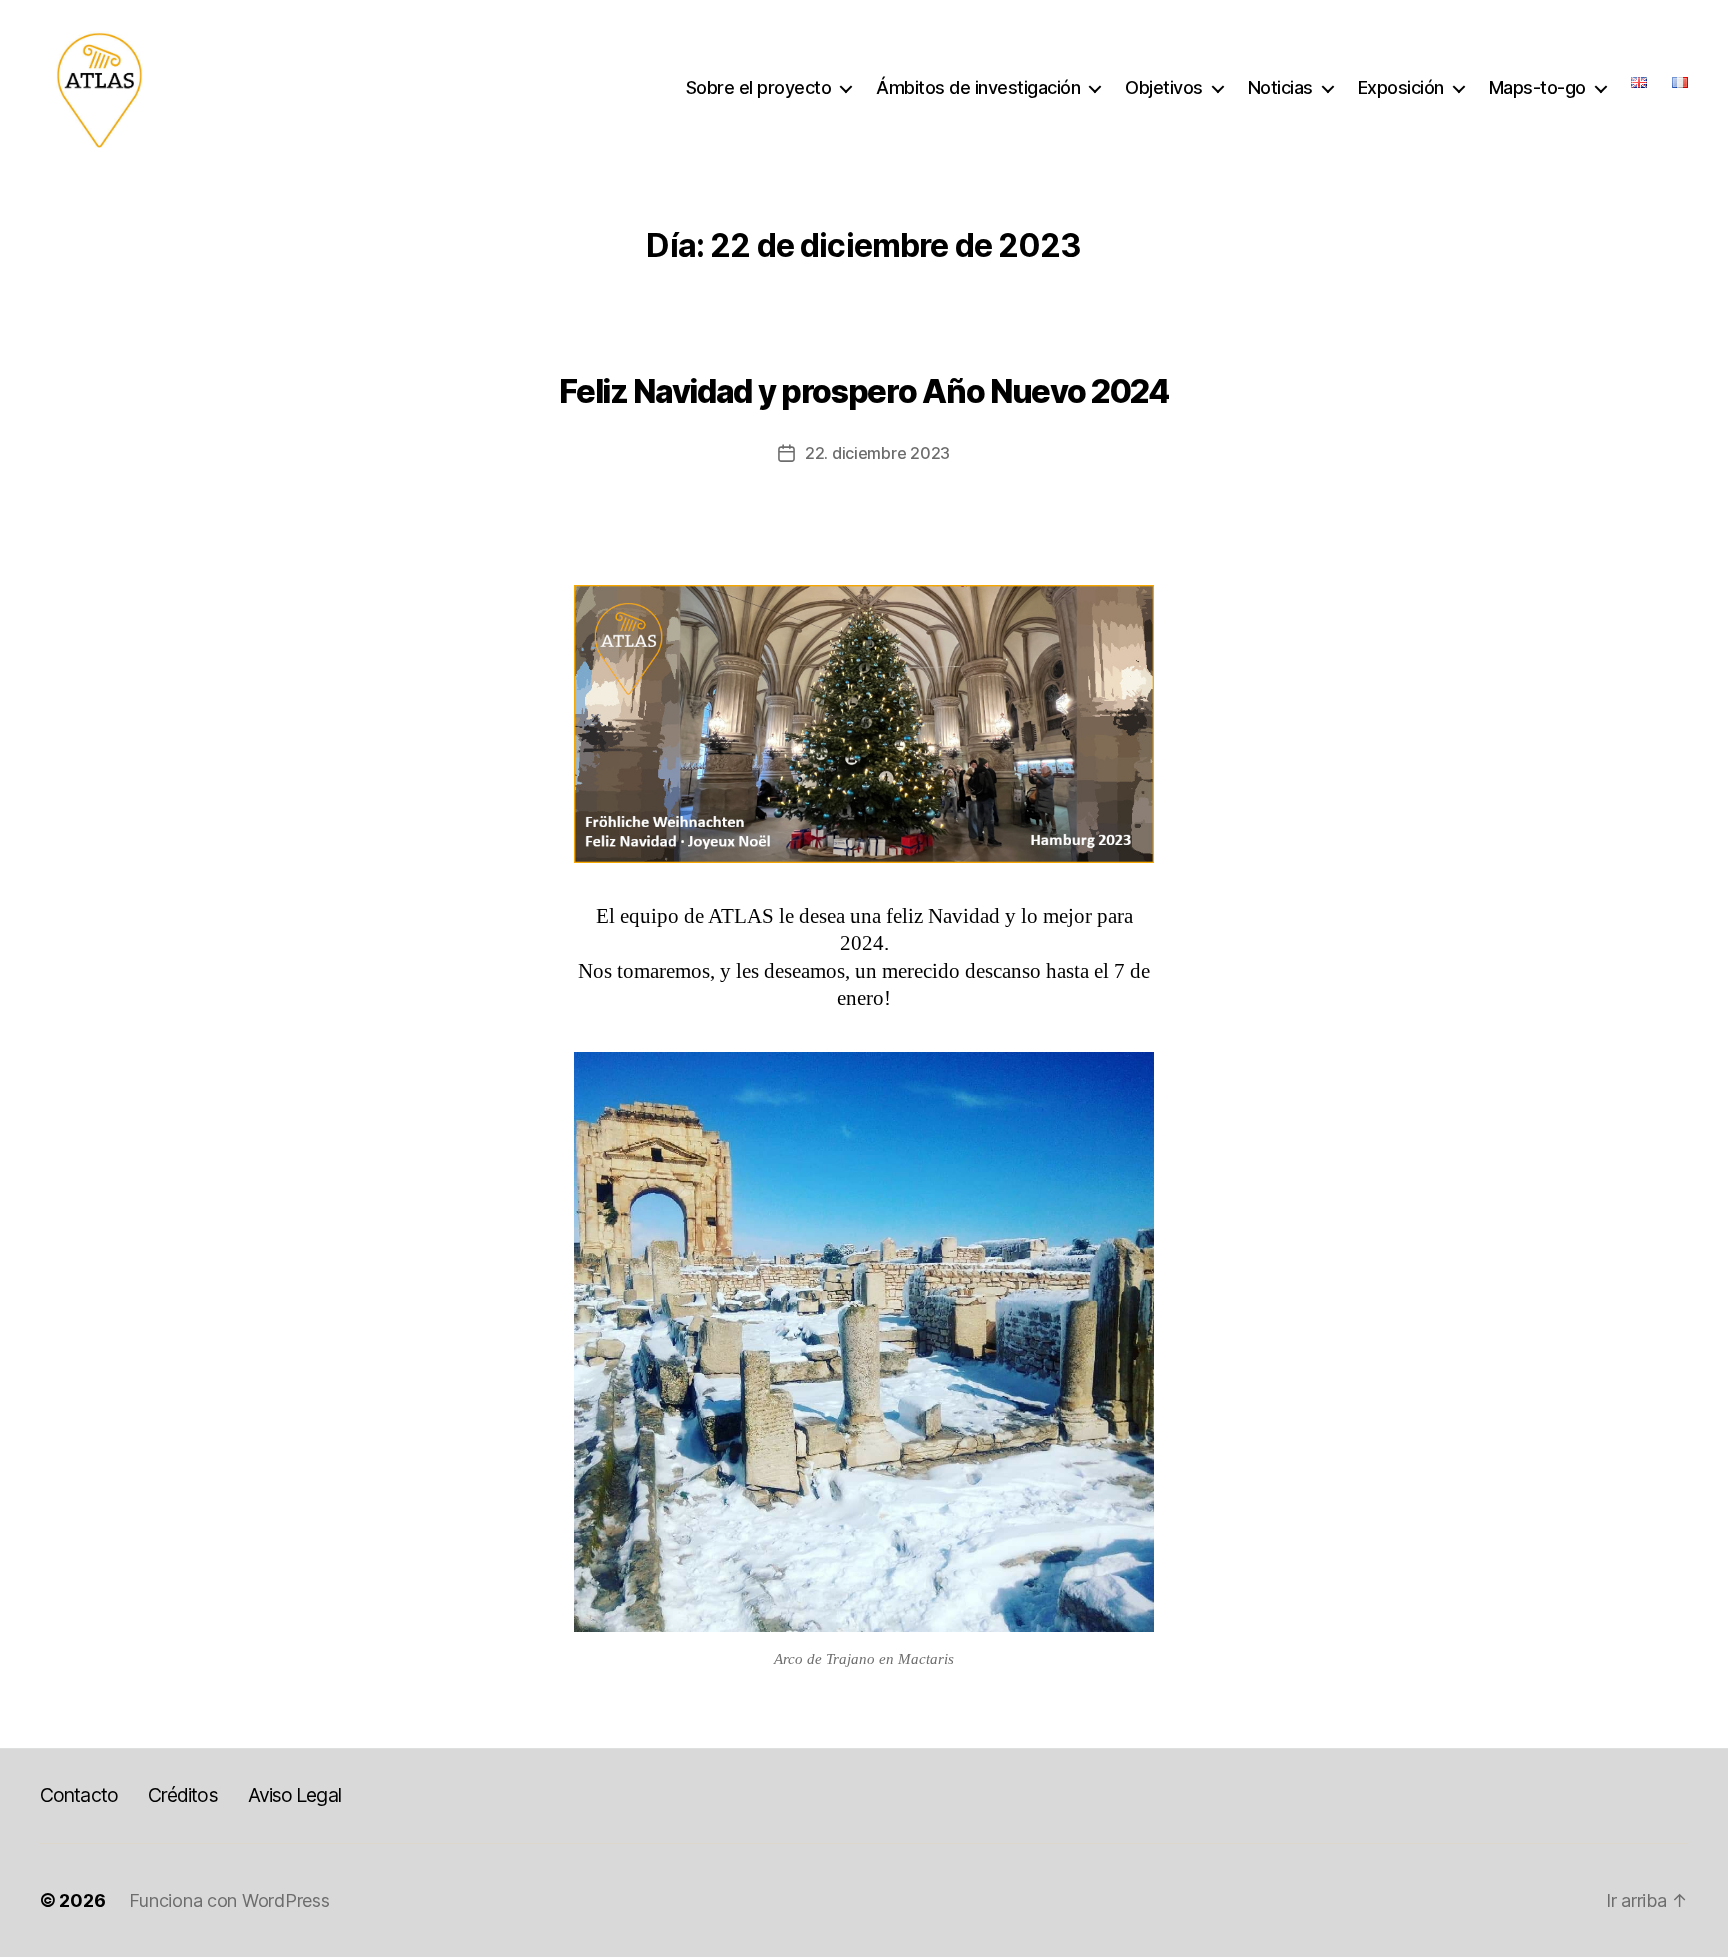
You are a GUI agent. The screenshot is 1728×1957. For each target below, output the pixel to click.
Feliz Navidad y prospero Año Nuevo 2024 (863, 391)
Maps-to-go (1537, 87)
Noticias (1280, 87)
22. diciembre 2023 (877, 453)
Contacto (79, 1795)
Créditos (183, 1795)
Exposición (1401, 87)
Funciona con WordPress (229, 1900)
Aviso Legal (294, 1795)
